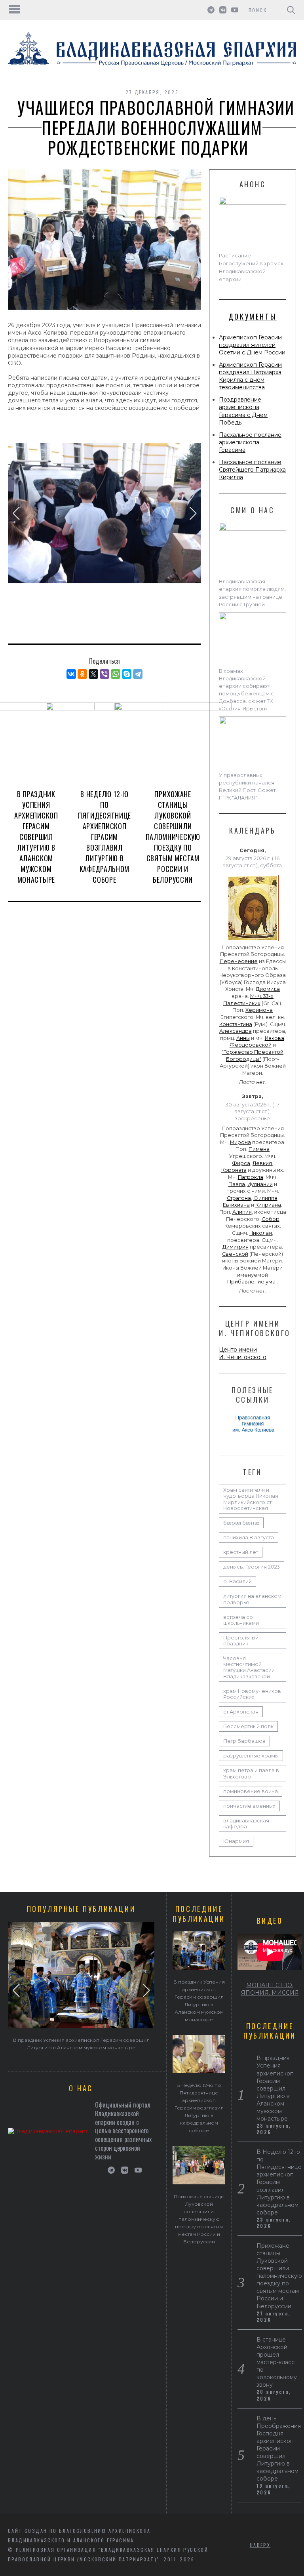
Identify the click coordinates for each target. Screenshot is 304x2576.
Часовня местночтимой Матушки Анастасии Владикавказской (249, 1667)
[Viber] (104, 674)
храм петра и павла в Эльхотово (251, 1773)
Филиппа (265, 1198)
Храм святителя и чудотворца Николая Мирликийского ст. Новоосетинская (251, 1499)
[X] (93, 674)
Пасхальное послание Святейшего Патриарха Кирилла (252, 470)
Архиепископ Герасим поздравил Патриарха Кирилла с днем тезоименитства (250, 376)
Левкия (262, 1163)
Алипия (242, 1212)
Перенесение (239, 961)
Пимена (259, 1149)
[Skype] (127, 674)
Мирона (240, 1142)
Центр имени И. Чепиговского (243, 1353)
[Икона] (253, 941)
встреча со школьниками (241, 1620)
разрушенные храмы (251, 1756)
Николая (261, 1233)
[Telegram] (138, 674)
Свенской (235, 1254)
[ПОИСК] (291, 10)
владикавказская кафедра (246, 1824)
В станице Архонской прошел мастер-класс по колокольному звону (277, 2362)
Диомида (268, 989)
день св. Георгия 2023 (252, 1567)
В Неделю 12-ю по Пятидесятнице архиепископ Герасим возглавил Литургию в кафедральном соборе (104, 837)
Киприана (268, 1205)
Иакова (275, 1038)
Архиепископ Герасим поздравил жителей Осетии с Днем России (252, 345)
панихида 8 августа (249, 1537)
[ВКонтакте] (71, 674)
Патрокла (251, 1177)
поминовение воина (251, 1791)
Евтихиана (236, 1205)
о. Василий (237, 1581)
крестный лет (241, 1552)
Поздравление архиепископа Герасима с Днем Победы (243, 411)
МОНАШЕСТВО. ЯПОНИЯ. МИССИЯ (270, 1989)
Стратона (239, 1198)
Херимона (259, 1010)
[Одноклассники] (82, 674)
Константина (236, 1024)
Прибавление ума (251, 1282)
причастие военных (249, 1806)
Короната (234, 1170)
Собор (271, 1219)
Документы (253, 316)
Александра (236, 1031)
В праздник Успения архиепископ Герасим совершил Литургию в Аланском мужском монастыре (36, 837)
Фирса (241, 1163)
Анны (243, 1038)
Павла (237, 1184)
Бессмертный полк (248, 1726)
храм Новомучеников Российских (252, 1694)
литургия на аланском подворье (252, 1599)
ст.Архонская (241, 1712)
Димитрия (236, 1247)
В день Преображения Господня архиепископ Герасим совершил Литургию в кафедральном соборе (279, 2448)
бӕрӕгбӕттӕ (241, 1523)
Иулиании (260, 1184)
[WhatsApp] (116, 674)
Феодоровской (251, 1045)
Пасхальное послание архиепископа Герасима (250, 442)
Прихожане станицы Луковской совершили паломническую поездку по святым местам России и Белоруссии (173, 837)
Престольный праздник (241, 1641)
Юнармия (236, 1841)
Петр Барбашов (244, 1741)
